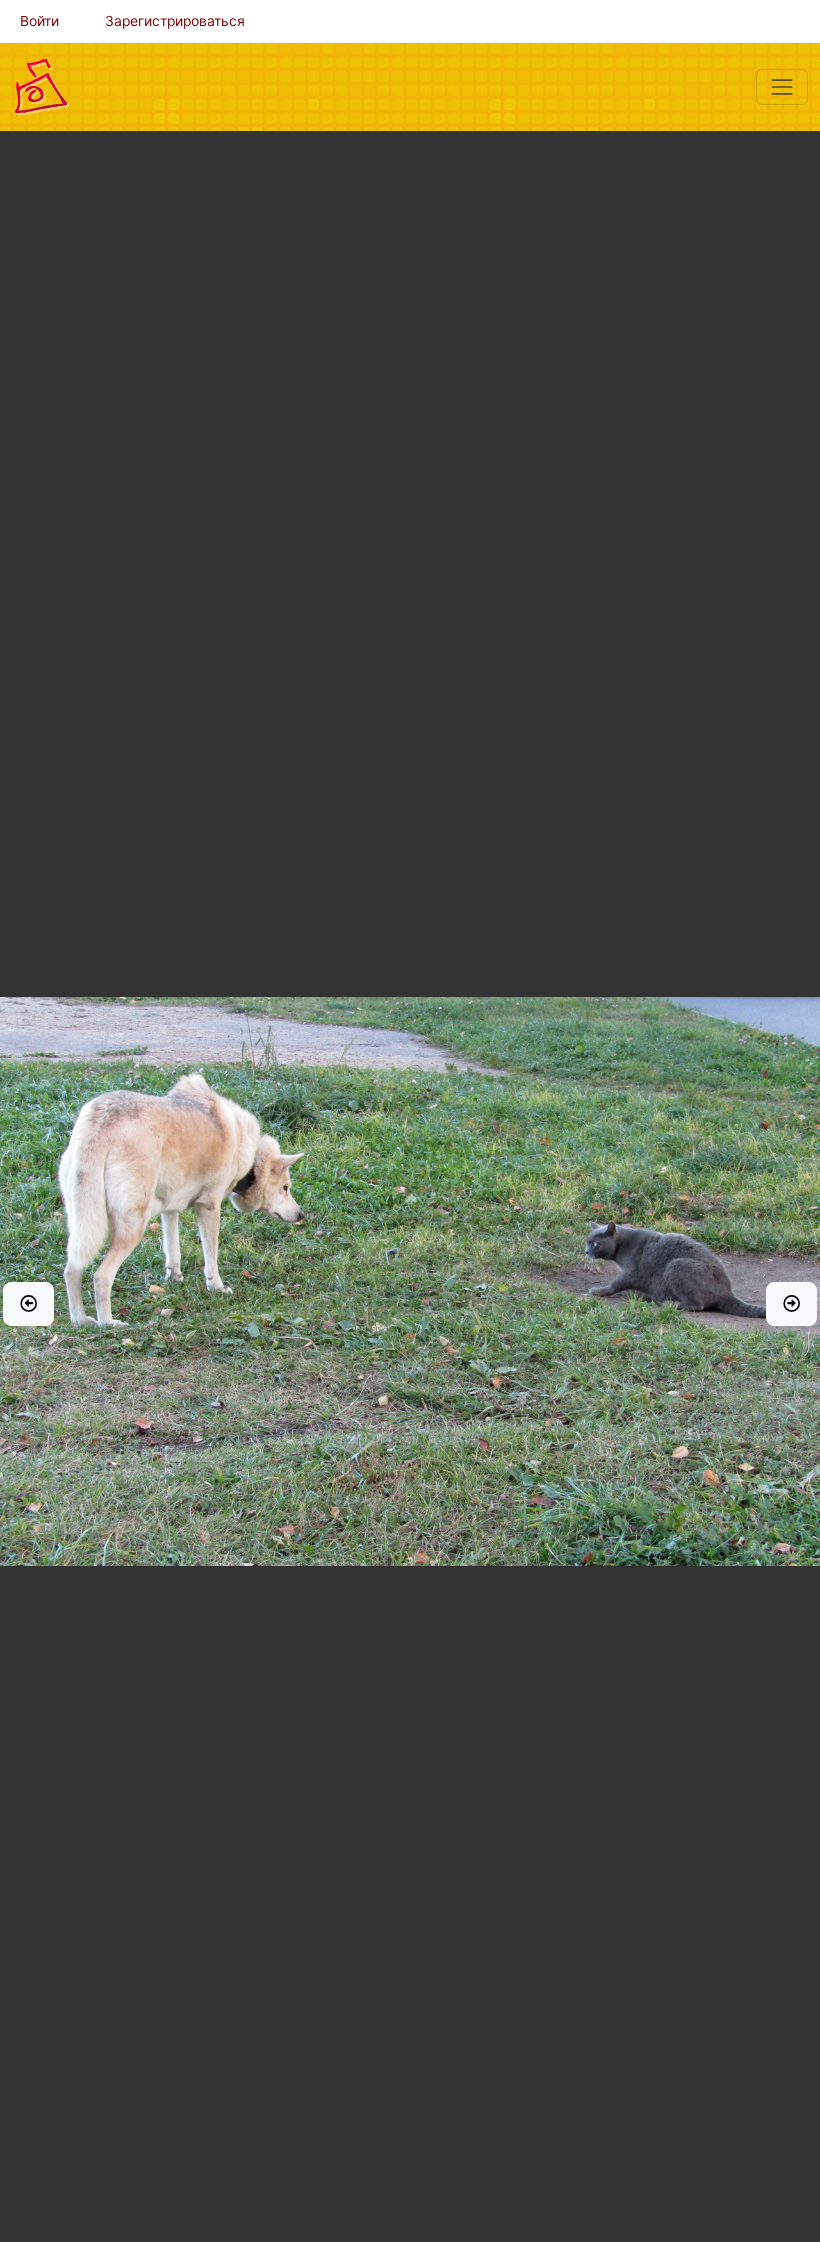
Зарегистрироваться (175, 21)
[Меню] (782, 87)
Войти (39, 21)
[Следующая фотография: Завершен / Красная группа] (791, 1304)
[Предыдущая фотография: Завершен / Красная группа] (28, 1304)
